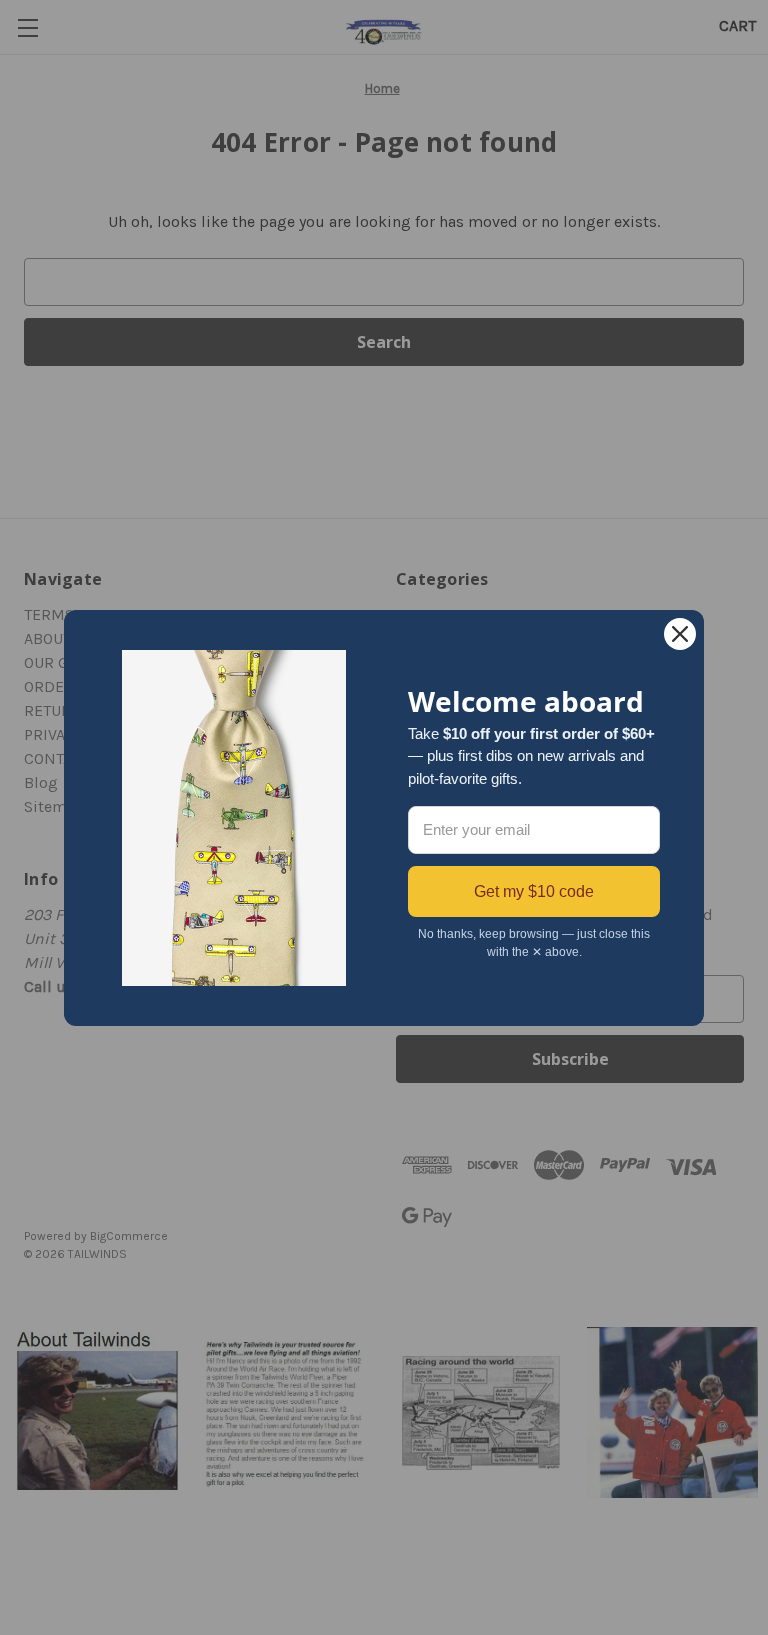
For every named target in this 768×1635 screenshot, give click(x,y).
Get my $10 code (534, 891)
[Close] (680, 634)
